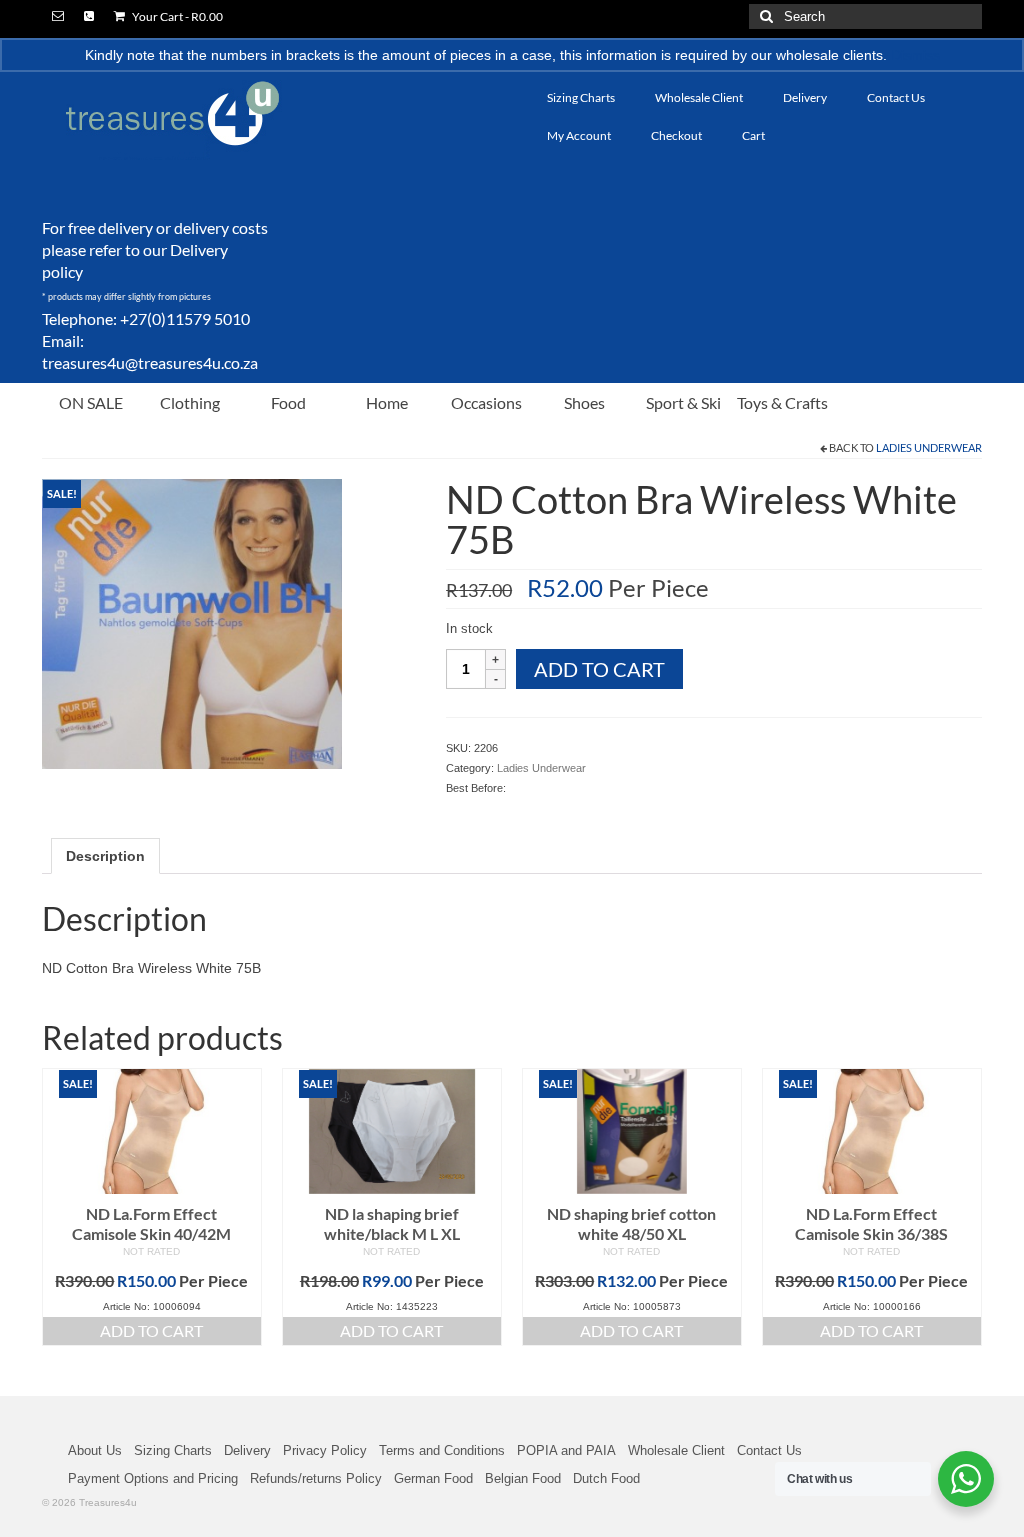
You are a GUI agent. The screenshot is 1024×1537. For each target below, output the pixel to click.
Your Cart (176, 16)
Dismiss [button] (915, 55)
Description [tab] (105, 856)
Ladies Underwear (929, 447)
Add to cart (599, 669)
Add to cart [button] (151, 1330)
